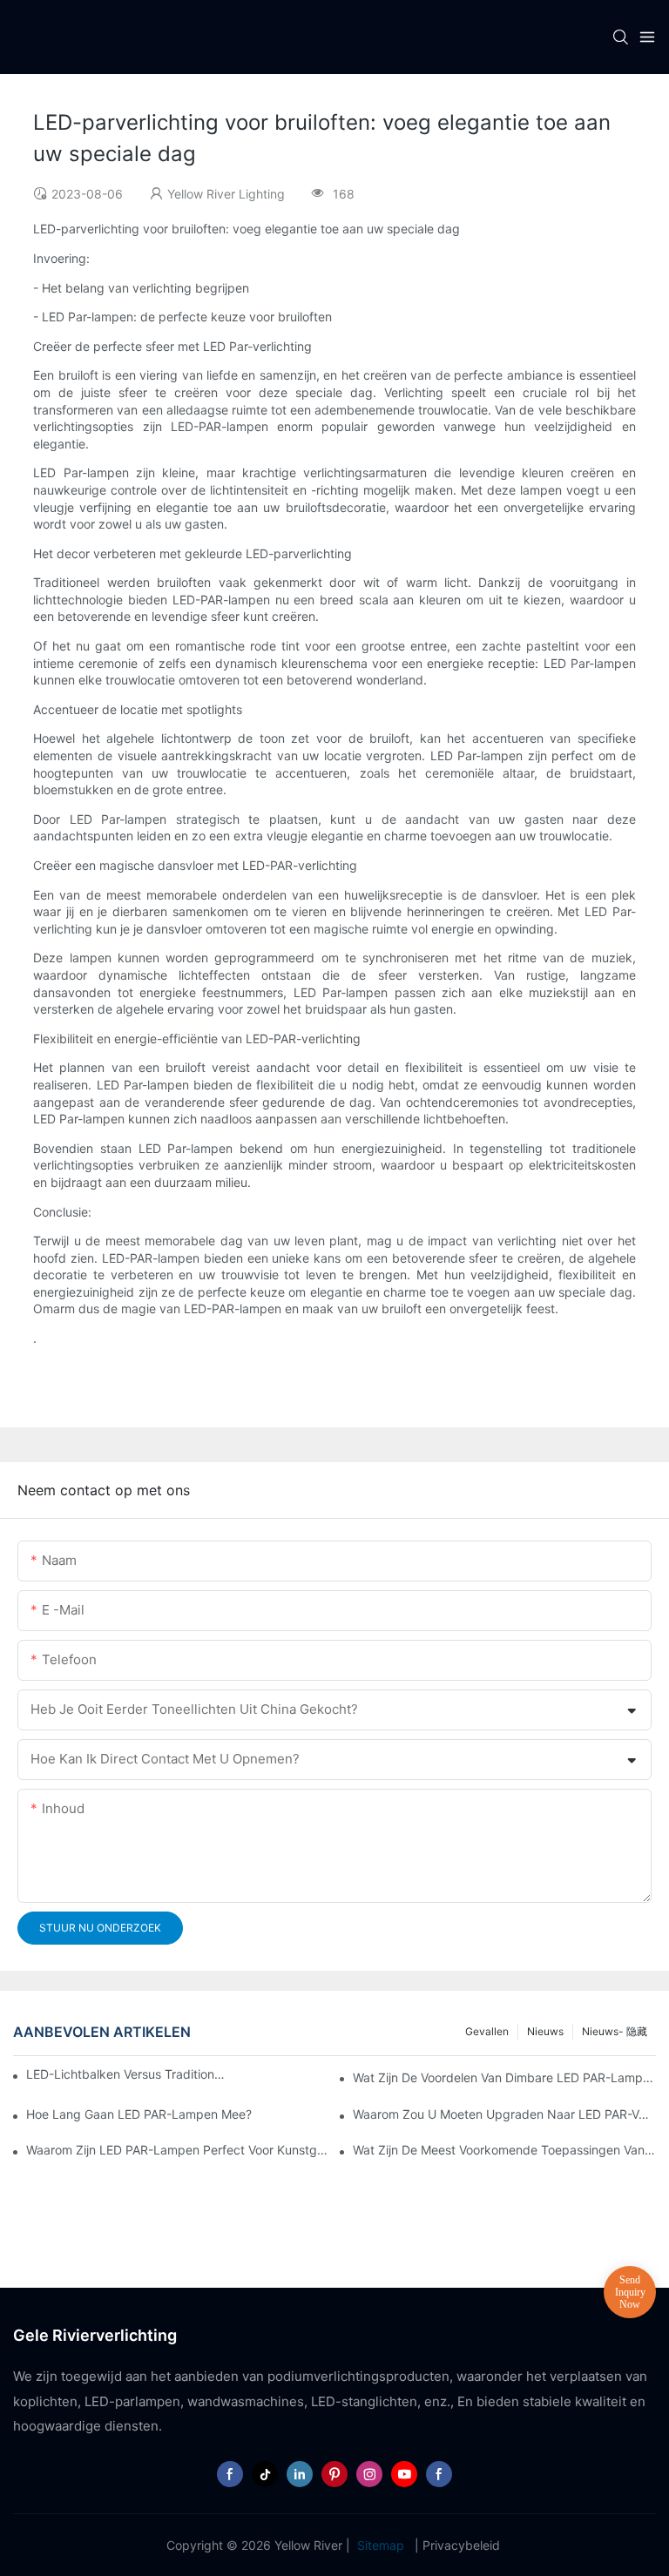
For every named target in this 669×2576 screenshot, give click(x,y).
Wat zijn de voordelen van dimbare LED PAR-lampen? (504, 2077)
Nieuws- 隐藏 (615, 2031)
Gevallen (487, 2031)
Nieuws (545, 2031)
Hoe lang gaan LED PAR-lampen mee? (139, 2114)
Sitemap (381, 2545)
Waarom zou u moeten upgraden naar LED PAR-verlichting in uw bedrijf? (504, 2114)
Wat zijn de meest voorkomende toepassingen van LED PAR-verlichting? (504, 2150)
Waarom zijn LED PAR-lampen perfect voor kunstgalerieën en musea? (178, 2150)
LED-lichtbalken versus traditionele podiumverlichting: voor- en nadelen (127, 2074)
